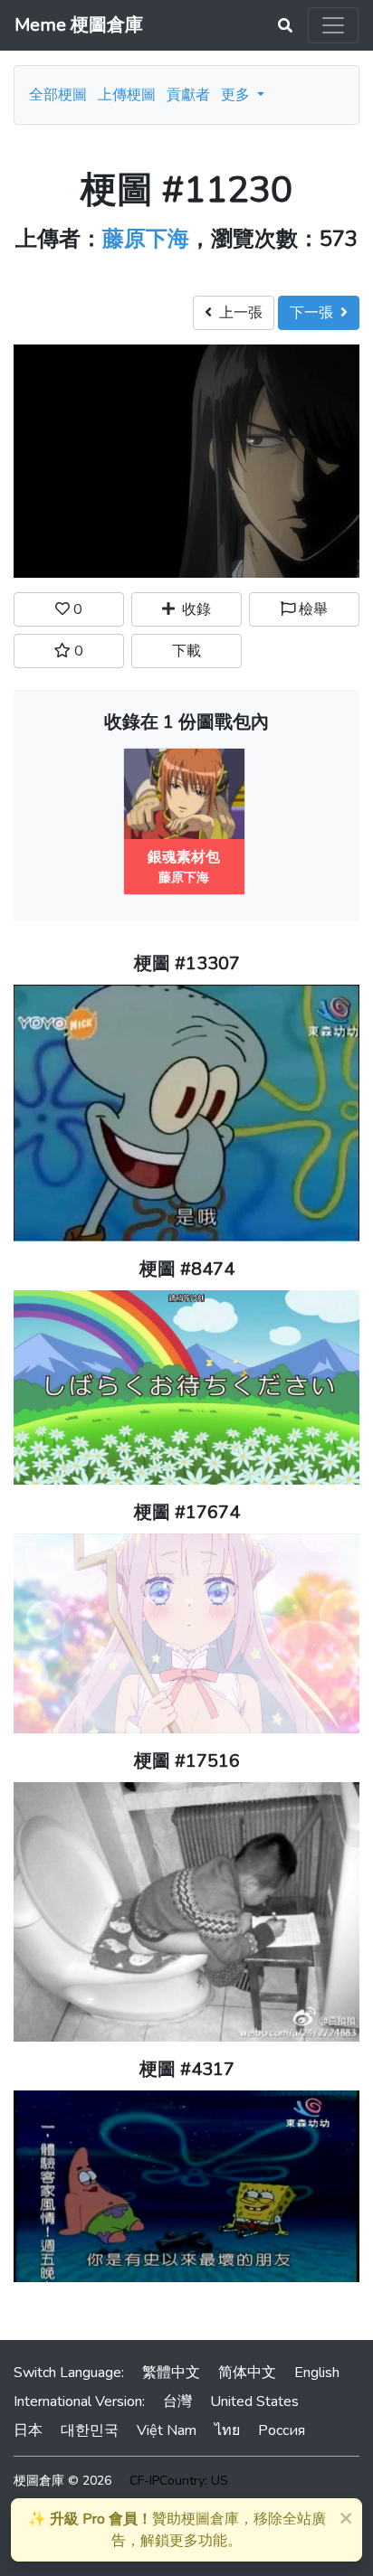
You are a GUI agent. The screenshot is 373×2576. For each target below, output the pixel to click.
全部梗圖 (58, 95)
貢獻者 (188, 95)
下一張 (315, 313)
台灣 (177, 2401)
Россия (282, 2430)
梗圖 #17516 (187, 1761)
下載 (186, 651)
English (317, 2373)
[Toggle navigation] (333, 25)
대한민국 (90, 2430)
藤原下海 (146, 239)
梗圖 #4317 (187, 2069)
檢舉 (311, 609)
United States (254, 2401)
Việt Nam (167, 2430)
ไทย (227, 2430)
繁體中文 (171, 2373)
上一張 (237, 313)
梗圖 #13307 (187, 963)
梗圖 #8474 (187, 1269)
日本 (28, 2430)
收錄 (193, 609)
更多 (237, 95)
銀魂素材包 (184, 857)
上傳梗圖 (127, 95)
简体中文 (247, 2373)
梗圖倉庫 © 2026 (62, 2481)
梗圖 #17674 (187, 1512)
